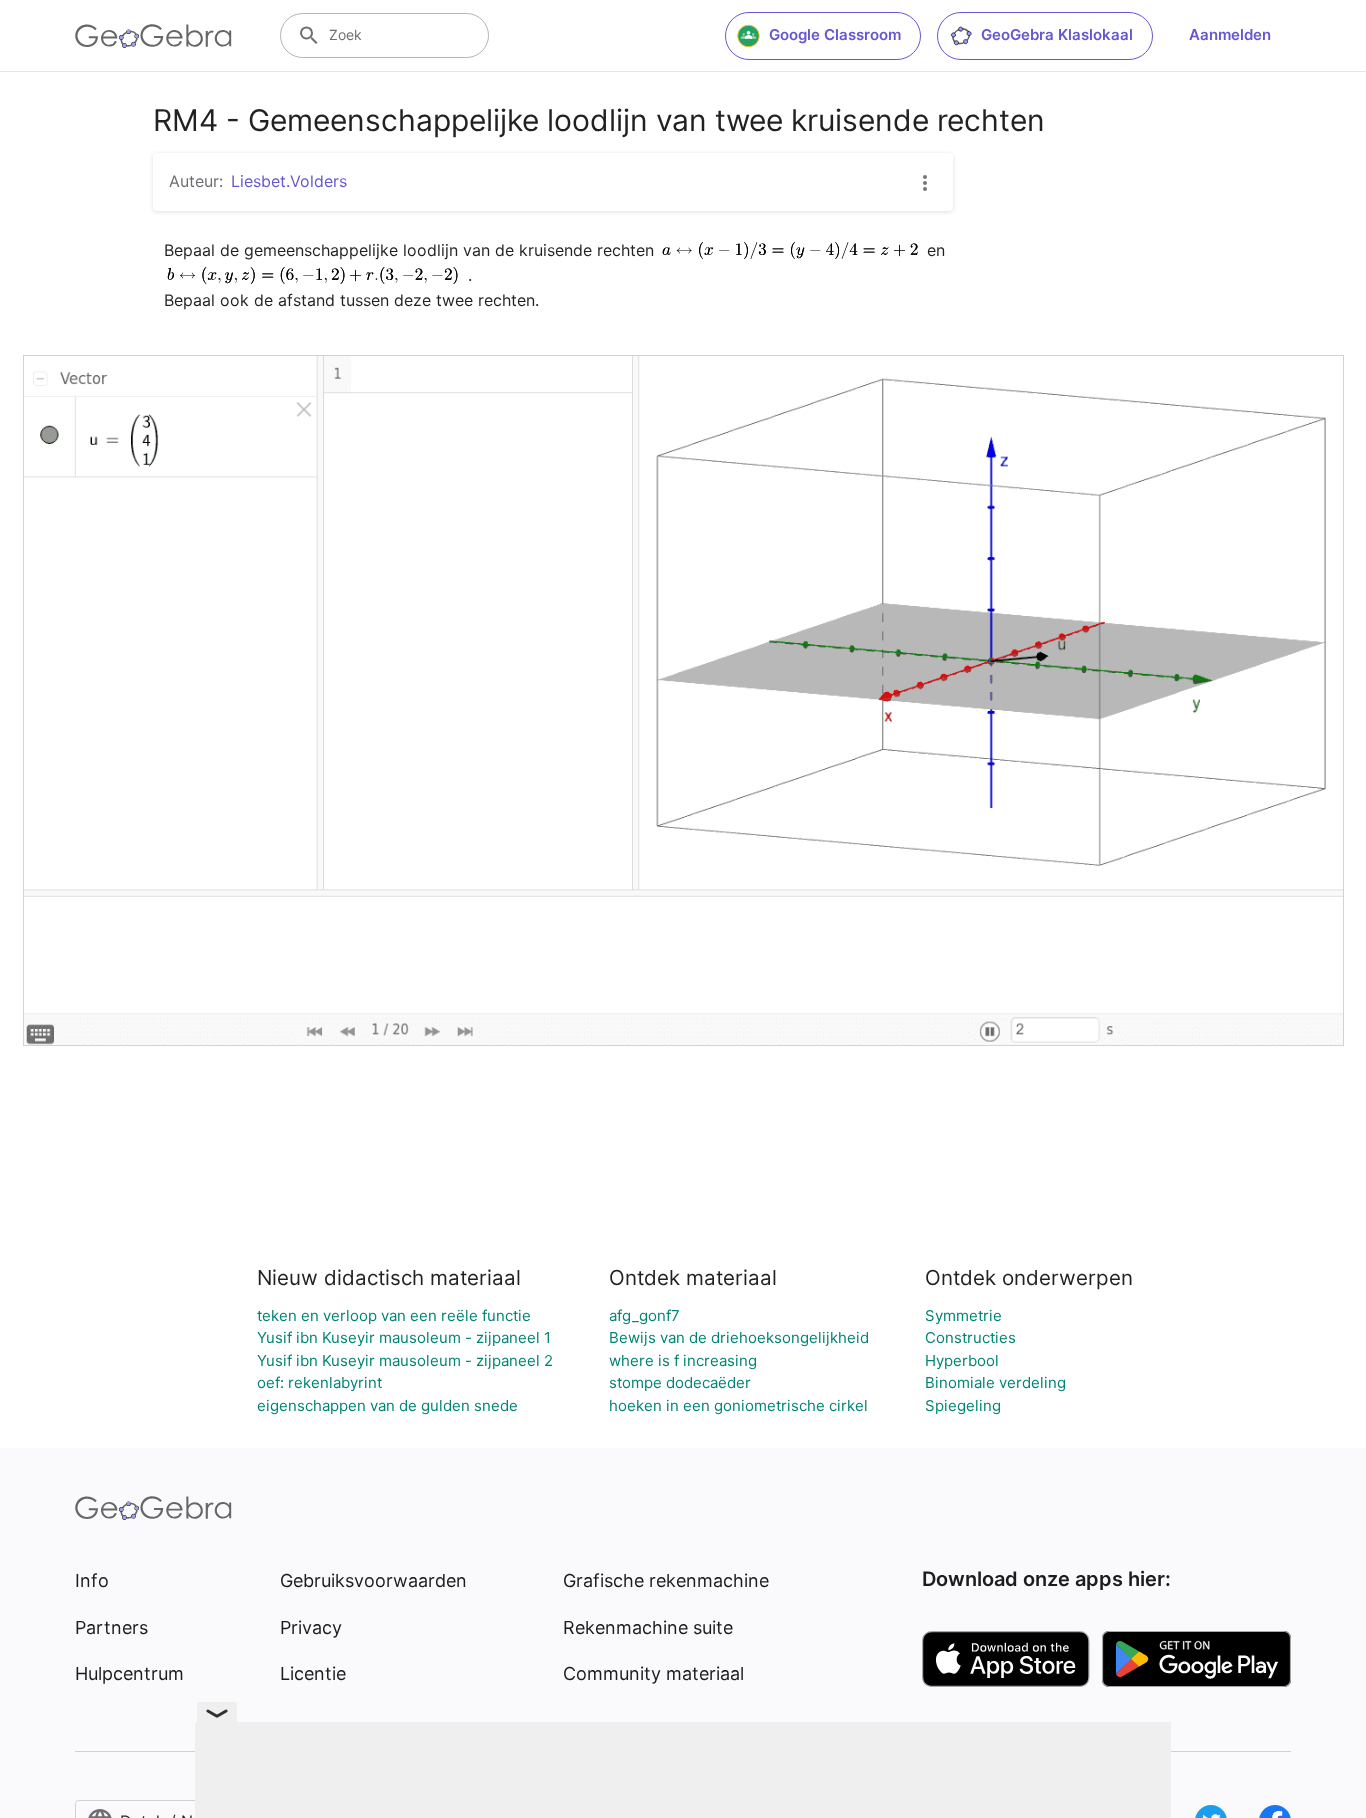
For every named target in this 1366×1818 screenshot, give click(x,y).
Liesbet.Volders (289, 181)
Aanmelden (1230, 34)
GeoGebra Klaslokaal (1057, 34)
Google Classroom (835, 34)
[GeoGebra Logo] (153, 36)
